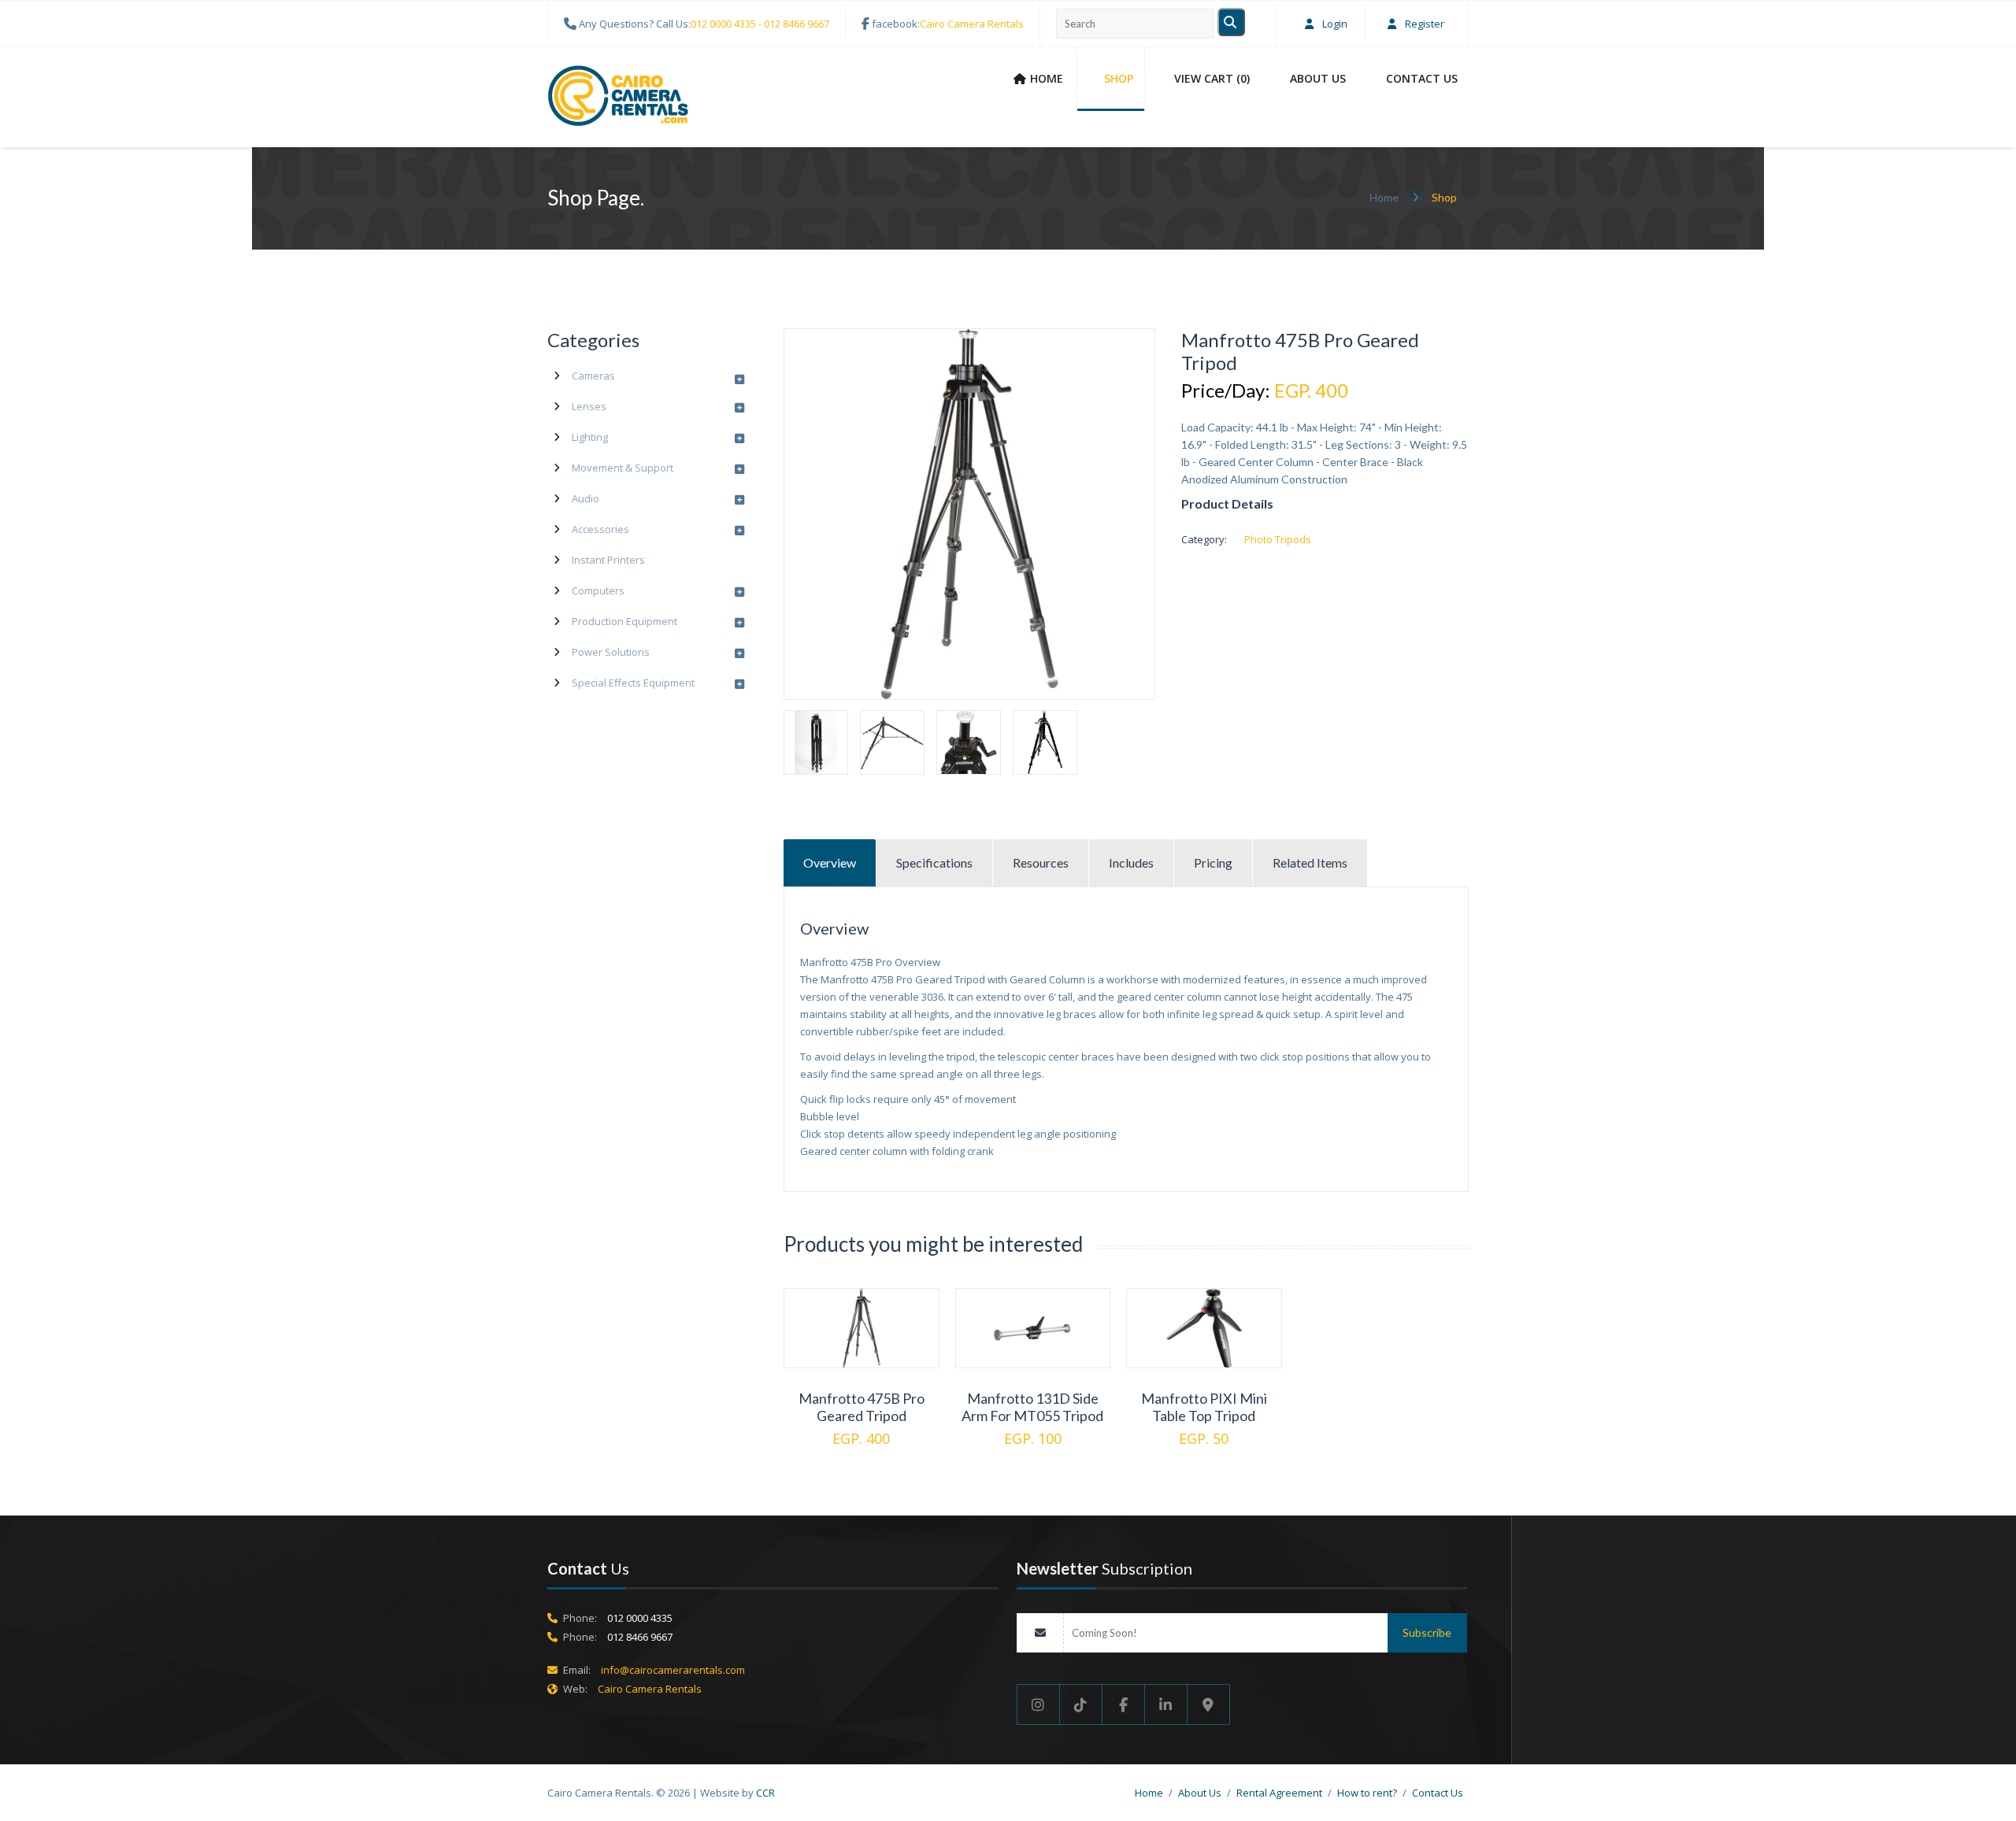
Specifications (934, 862)
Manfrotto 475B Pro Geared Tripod (862, 1407)
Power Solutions (611, 652)
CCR (765, 1793)
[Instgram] (1038, 1704)
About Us (1318, 78)
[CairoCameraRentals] (618, 98)
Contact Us (1422, 78)
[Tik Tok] (1081, 1704)
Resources (1041, 862)
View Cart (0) (1212, 78)
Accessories (600, 529)
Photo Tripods (1278, 539)
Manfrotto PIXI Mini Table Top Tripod (1204, 1407)
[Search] (1231, 22)
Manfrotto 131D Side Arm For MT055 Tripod (1032, 1407)
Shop (1119, 78)
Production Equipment (624, 621)
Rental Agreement (1279, 1793)
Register (1423, 24)
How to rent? (1367, 1793)
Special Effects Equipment (633, 683)
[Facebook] (1124, 1704)
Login (1334, 24)
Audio (586, 498)
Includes (1131, 862)
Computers (598, 590)
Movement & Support (623, 468)
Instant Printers (608, 560)
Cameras (593, 376)
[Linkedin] (1166, 1704)
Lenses (589, 406)
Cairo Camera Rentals (972, 24)
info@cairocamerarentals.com (673, 1670)
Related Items (1310, 862)
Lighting (590, 437)
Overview (830, 862)
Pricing (1213, 862)
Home (1047, 78)
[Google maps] (1209, 1704)
